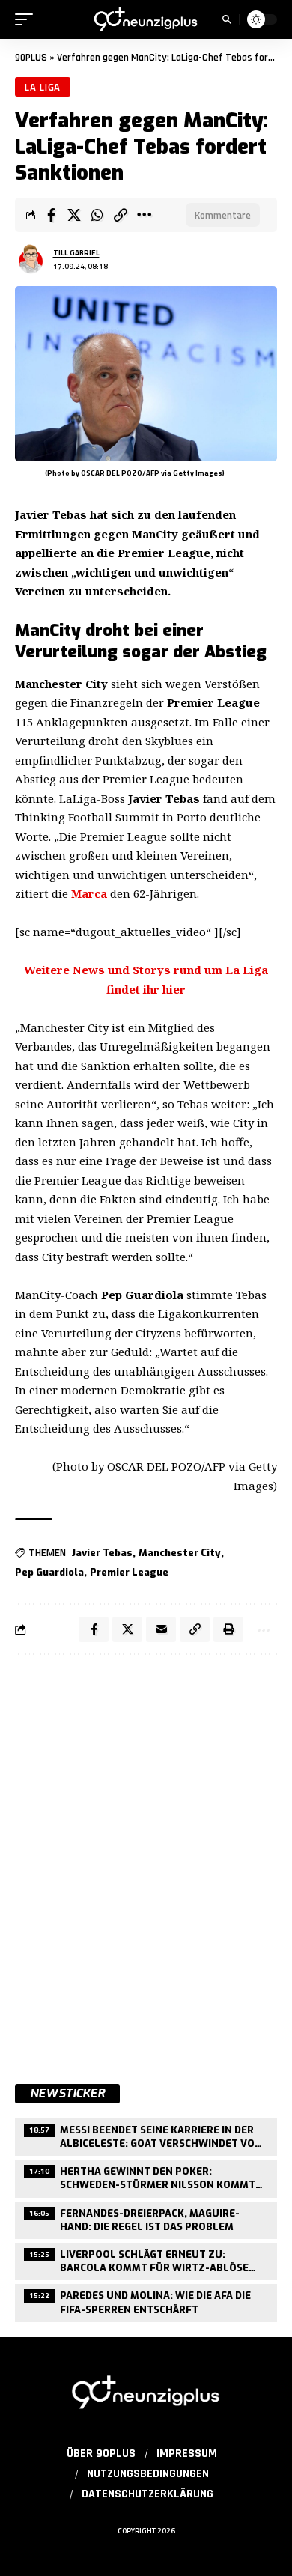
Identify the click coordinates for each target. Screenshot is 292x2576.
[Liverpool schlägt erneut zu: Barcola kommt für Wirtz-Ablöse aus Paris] (146, 2260)
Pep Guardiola (49, 1572)
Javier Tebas (102, 1553)
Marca (89, 893)
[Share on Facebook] (51, 215)
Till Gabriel (76, 253)
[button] (28, 19)
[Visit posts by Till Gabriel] (31, 259)
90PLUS (31, 58)
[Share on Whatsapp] (97, 215)
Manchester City (180, 1553)
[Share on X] (74, 215)
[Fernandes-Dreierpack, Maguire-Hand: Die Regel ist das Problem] (146, 2218)
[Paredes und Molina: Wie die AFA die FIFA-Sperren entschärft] (146, 2301)
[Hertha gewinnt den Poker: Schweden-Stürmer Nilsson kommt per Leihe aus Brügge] (146, 2176)
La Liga (43, 87)
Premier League (129, 1572)
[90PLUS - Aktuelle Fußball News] (146, 19)
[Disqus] (146, 1861)
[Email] (161, 1629)
